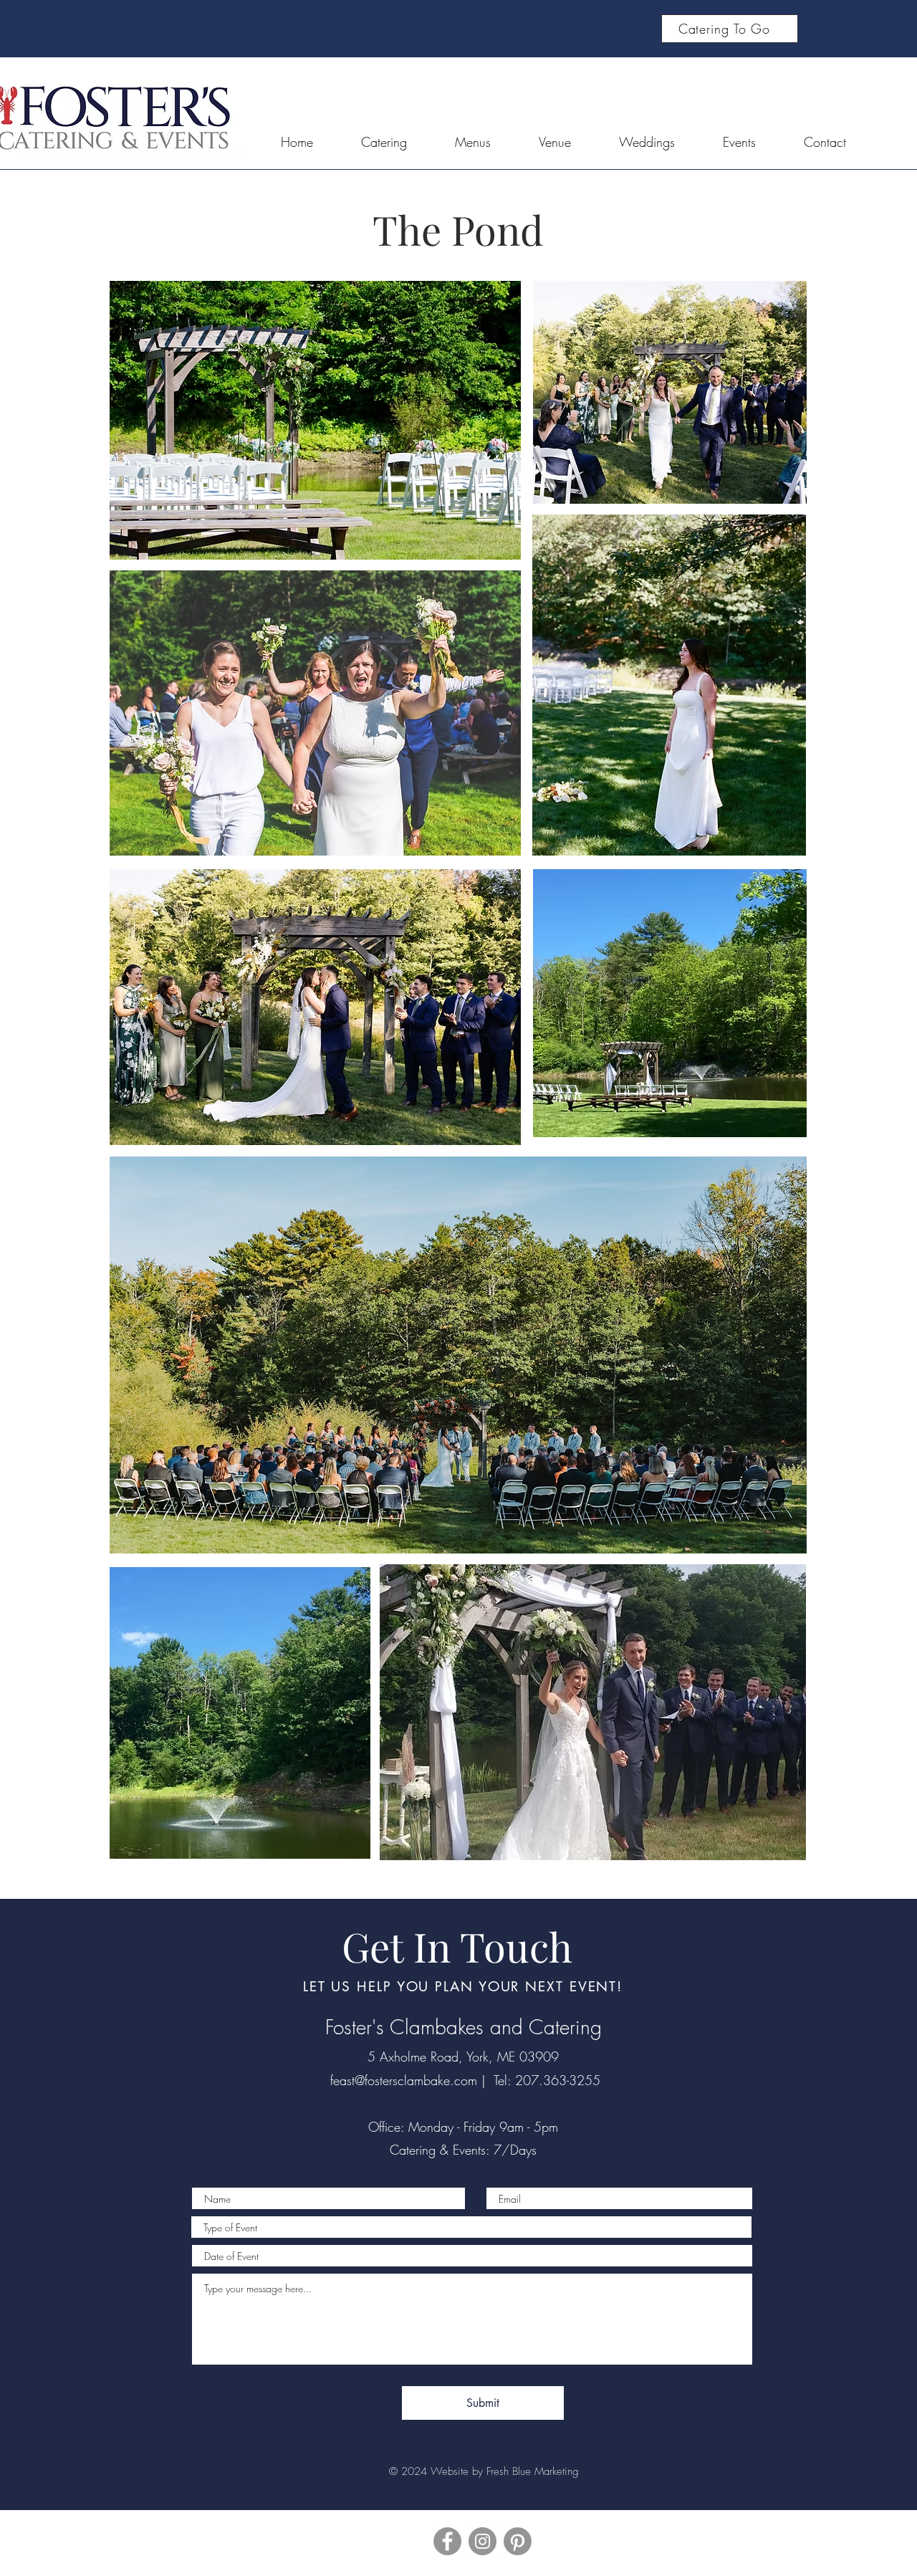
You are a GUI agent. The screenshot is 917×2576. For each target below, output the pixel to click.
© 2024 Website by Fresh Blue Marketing (484, 2471)
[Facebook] (447, 2541)
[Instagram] (482, 2541)
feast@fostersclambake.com (404, 2080)
